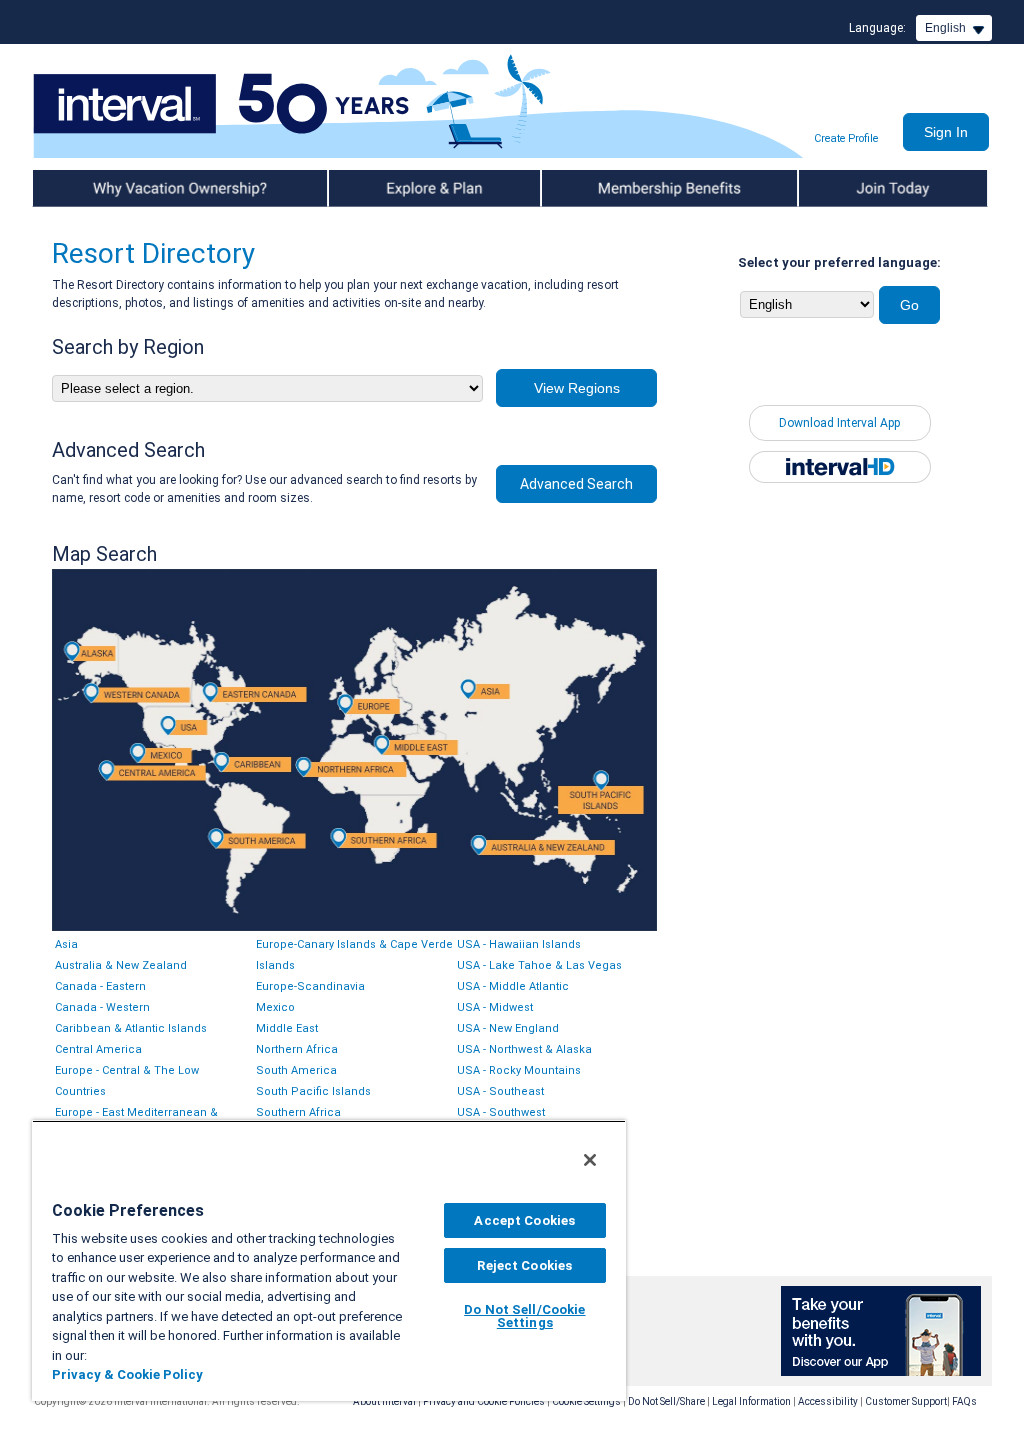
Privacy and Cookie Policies (484, 1401)
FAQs (964, 1401)
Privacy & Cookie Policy (127, 1374)
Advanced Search (576, 484)
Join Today (830, 188)
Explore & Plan (369, 188)
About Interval (384, 1401)
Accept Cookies (524, 1220)
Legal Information (751, 1401)
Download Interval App (839, 423)
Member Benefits (591, 188)
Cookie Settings (586, 1401)
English (945, 28)
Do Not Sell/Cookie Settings (524, 1316)
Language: (877, 28)
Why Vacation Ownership (104, 188)
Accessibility (828, 1401)
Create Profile (846, 138)
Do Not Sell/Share (666, 1401)
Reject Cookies (524, 1265)
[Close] (590, 1160)
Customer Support (906, 1401)
